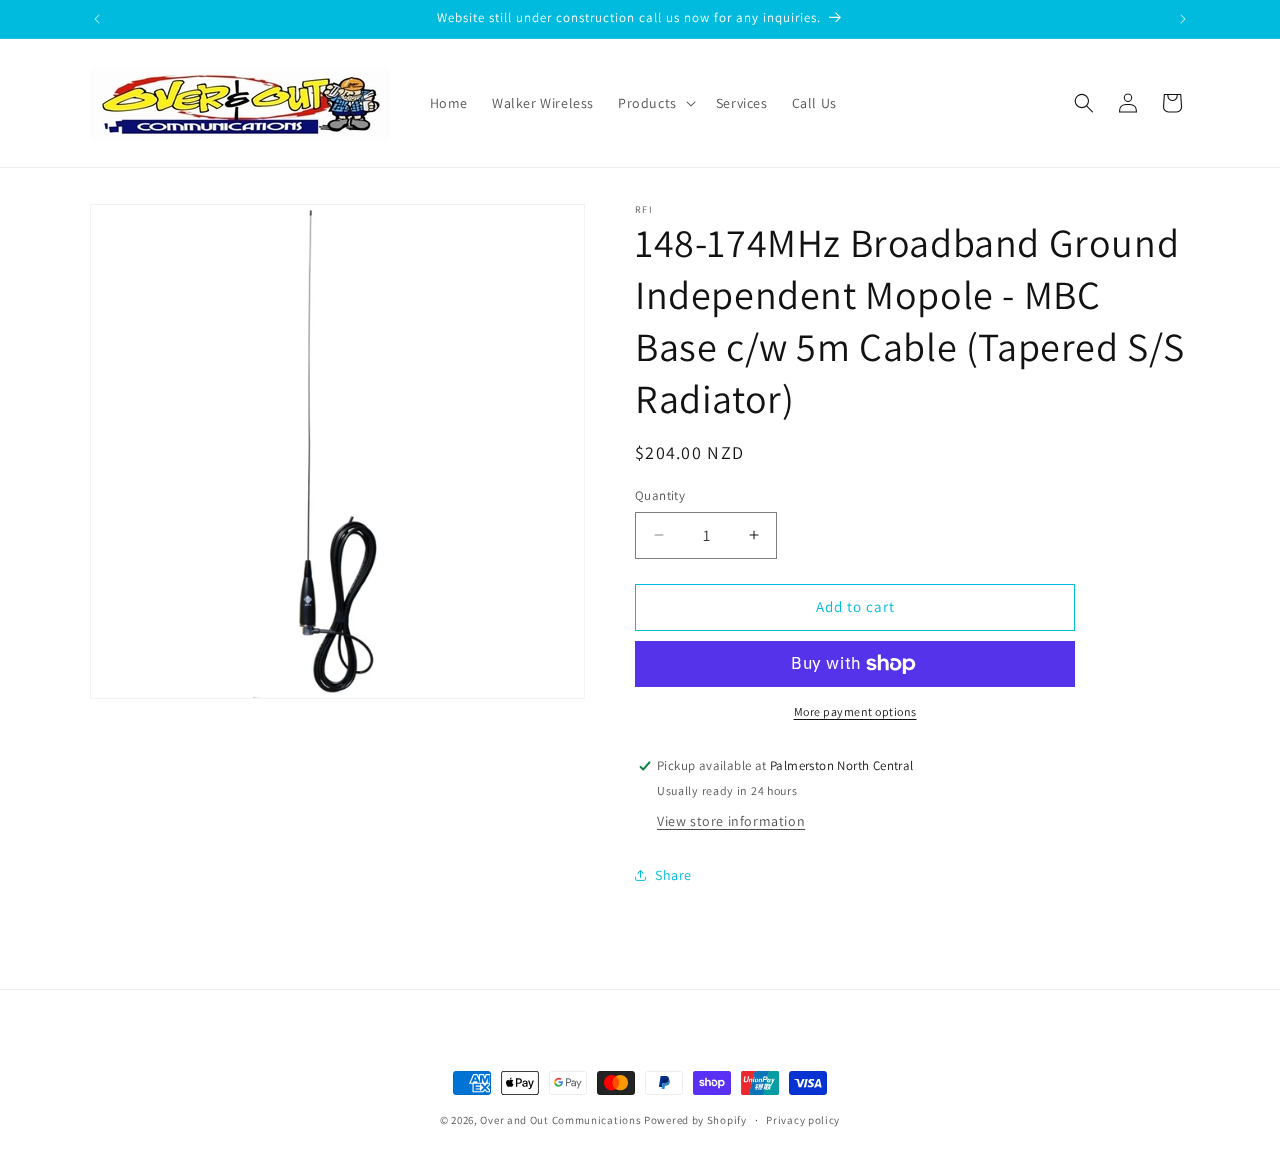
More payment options (855, 711)
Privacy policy (803, 1119)
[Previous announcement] (97, 19)
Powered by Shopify (695, 1120)
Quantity (660, 495)
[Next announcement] (1183, 19)
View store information (731, 821)
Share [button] (673, 875)
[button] (655, 103)
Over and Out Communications (560, 1120)
